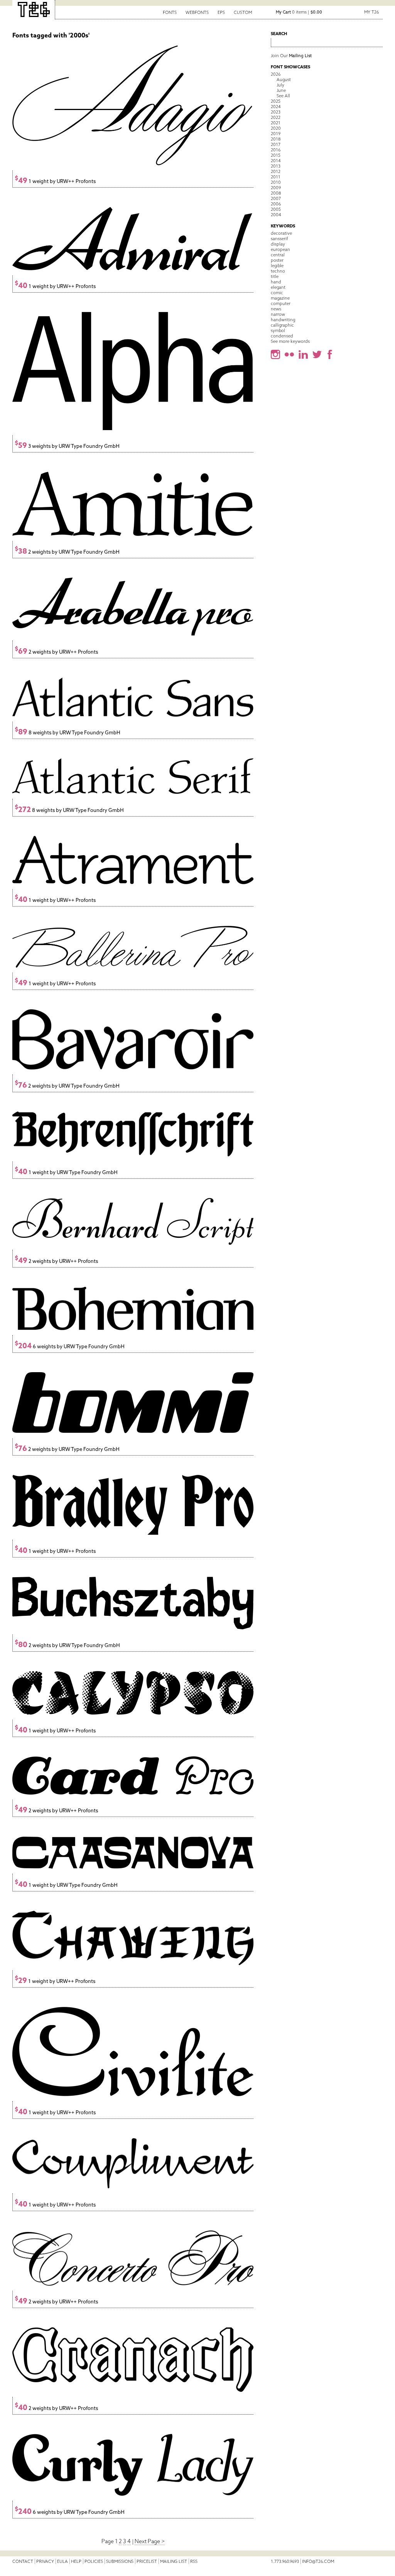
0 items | (299, 12)
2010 (276, 182)
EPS (221, 12)
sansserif (279, 239)
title (275, 276)
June (281, 90)
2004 (276, 215)
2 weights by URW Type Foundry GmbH (67, 552)
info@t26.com (318, 2561)
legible (277, 266)
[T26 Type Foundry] (34, 10)
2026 (276, 74)
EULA (62, 2561)
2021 (276, 123)
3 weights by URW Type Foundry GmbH (67, 446)
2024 (276, 107)
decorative (281, 233)
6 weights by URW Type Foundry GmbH (70, 1346)
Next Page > (150, 2541)
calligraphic (282, 325)
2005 (276, 209)
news (276, 309)
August (284, 80)
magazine (280, 298)
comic (277, 293)
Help (76, 2561)
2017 (276, 144)
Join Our (291, 56)
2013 (276, 166)
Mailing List (174, 2561)
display (278, 244)
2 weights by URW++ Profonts (56, 652)
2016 (276, 150)
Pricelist (147, 2561)
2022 (276, 117)
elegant (278, 287)
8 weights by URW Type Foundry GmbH (68, 733)
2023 (276, 112)
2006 (276, 204)
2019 (276, 134)
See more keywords (290, 341)
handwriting (283, 320)
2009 (276, 188)
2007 (276, 198)
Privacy (45, 2561)
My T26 (371, 12)
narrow (278, 314)
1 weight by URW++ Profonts (55, 181)
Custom (243, 12)
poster (277, 260)
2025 (276, 101)
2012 (276, 171)
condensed (282, 336)
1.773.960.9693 (285, 2561)
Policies (94, 2561)
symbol (278, 330)
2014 (276, 161)
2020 (276, 128)
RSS (194, 2561)
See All (283, 96)
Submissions (120, 2561)
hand (276, 282)
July (280, 85)
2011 (276, 177)
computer (281, 303)
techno (278, 271)
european (280, 249)
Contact (23, 2561)
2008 (276, 193)
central (278, 255)
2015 (276, 155)
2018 (276, 139)
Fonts (170, 12)
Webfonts (197, 12)
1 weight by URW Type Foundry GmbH (66, 1172)
